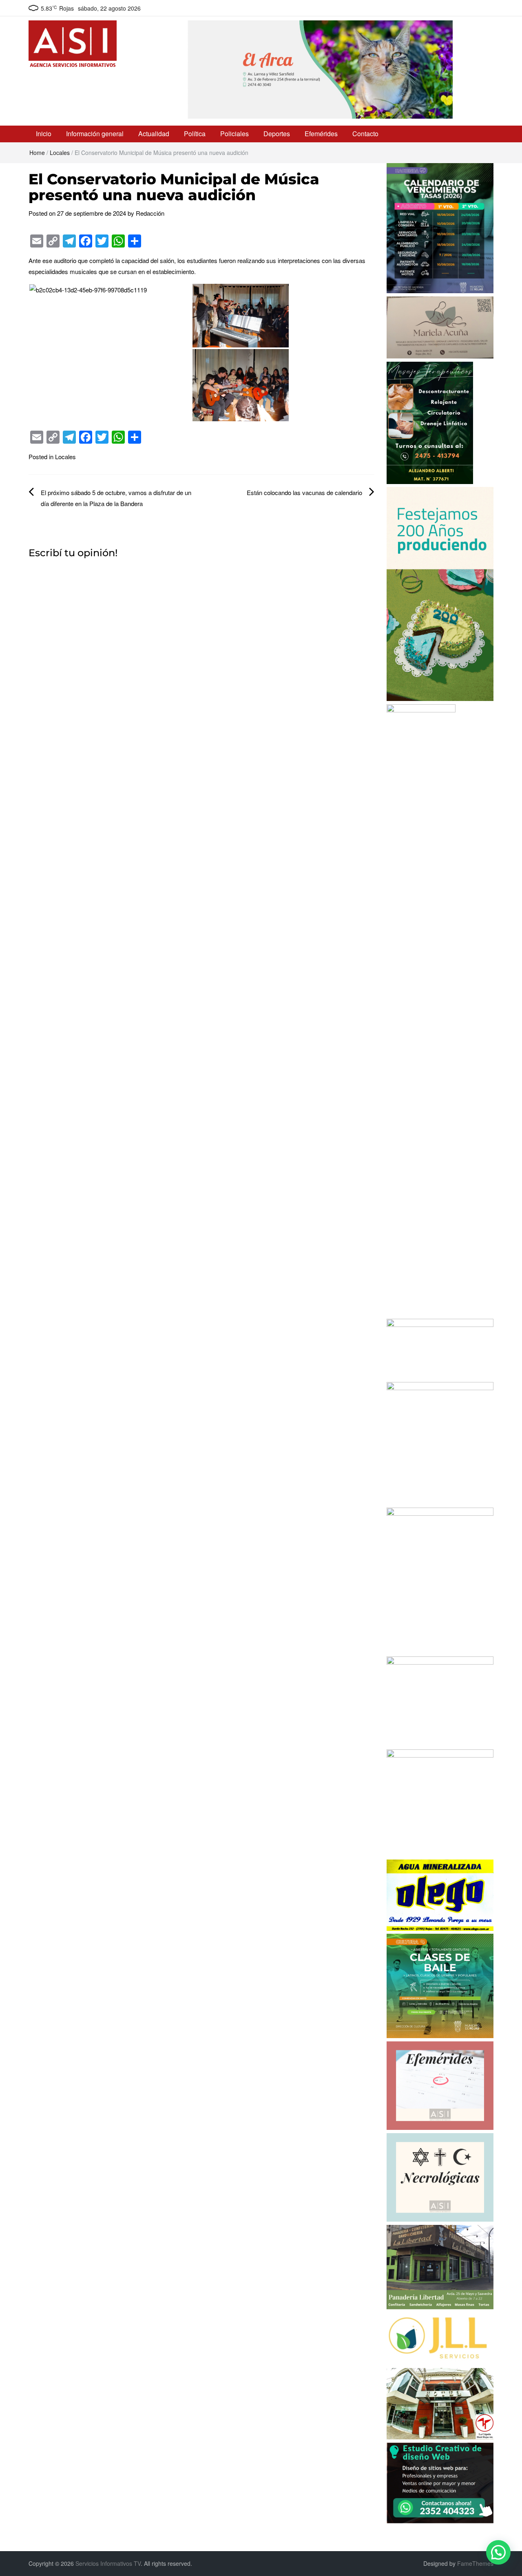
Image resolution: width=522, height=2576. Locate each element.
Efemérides (321, 134)
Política (195, 134)
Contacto (365, 134)
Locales (60, 153)
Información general (95, 134)
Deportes (277, 134)
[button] (498, 2552)
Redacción (150, 213)
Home (37, 153)
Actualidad (154, 134)
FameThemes (475, 2563)
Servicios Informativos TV (108, 2563)
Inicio (44, 134)
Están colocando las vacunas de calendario (304, 492)
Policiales (234, 134)
